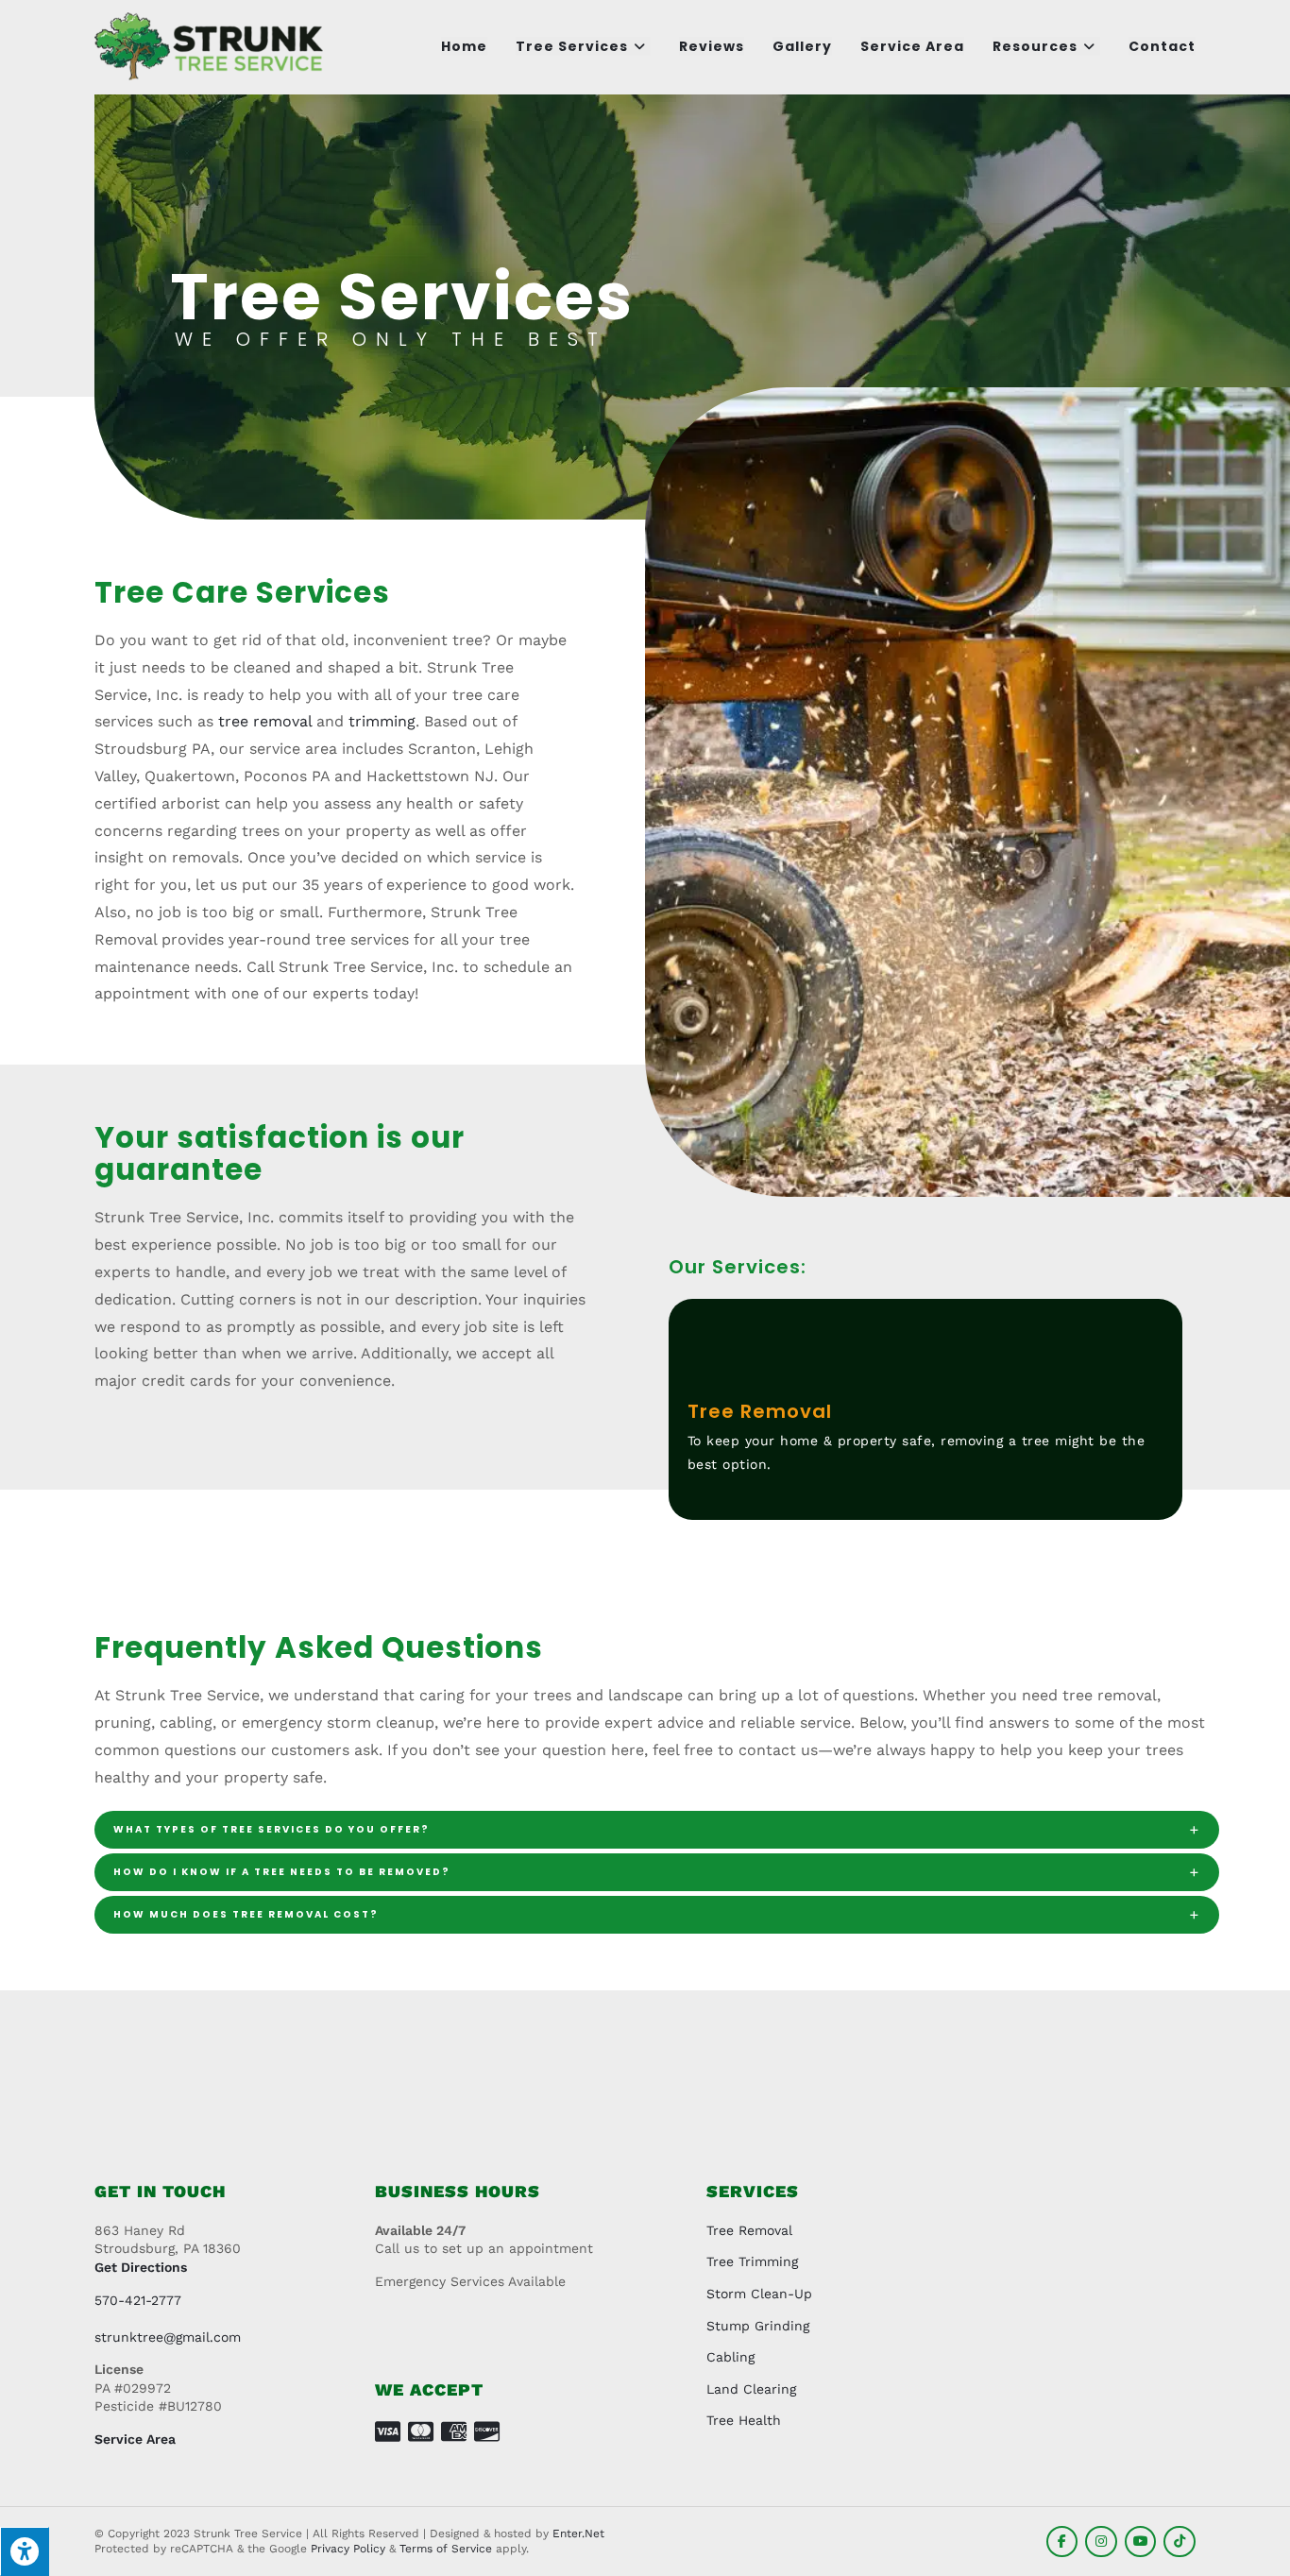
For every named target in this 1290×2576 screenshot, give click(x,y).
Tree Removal (760, 1411)
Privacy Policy (348, 2549)
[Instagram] (1101, 2542)
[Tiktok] (1180, 2542)
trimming (382, 721)
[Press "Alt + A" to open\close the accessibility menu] (25, 2551)
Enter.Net (578, 2533)
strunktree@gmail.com (168, 2337)
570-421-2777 (138, 2300)
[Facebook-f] (1062, 2542)
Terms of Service (446, 2549)
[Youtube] (1141, 2542)
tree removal (265, 721)
